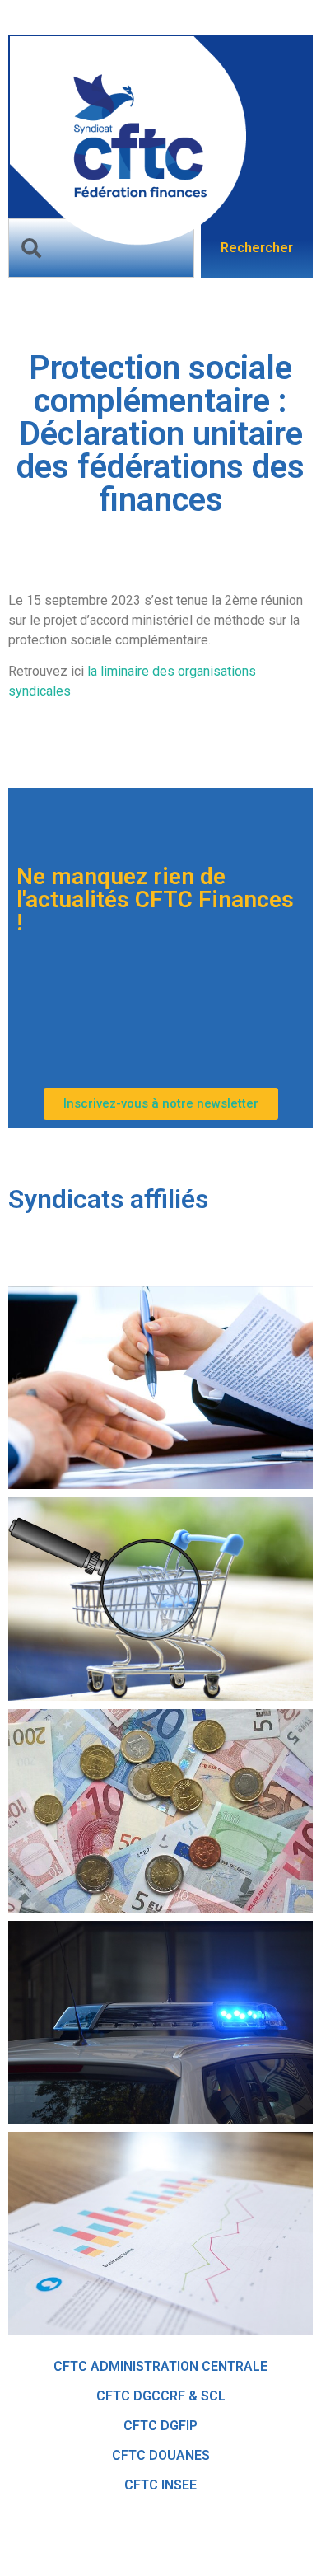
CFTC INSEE (160, 2485)
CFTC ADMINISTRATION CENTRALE (160, 2366)
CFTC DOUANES (161, 2455)
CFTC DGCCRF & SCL (161, 2396)
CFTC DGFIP (160, 2426)
